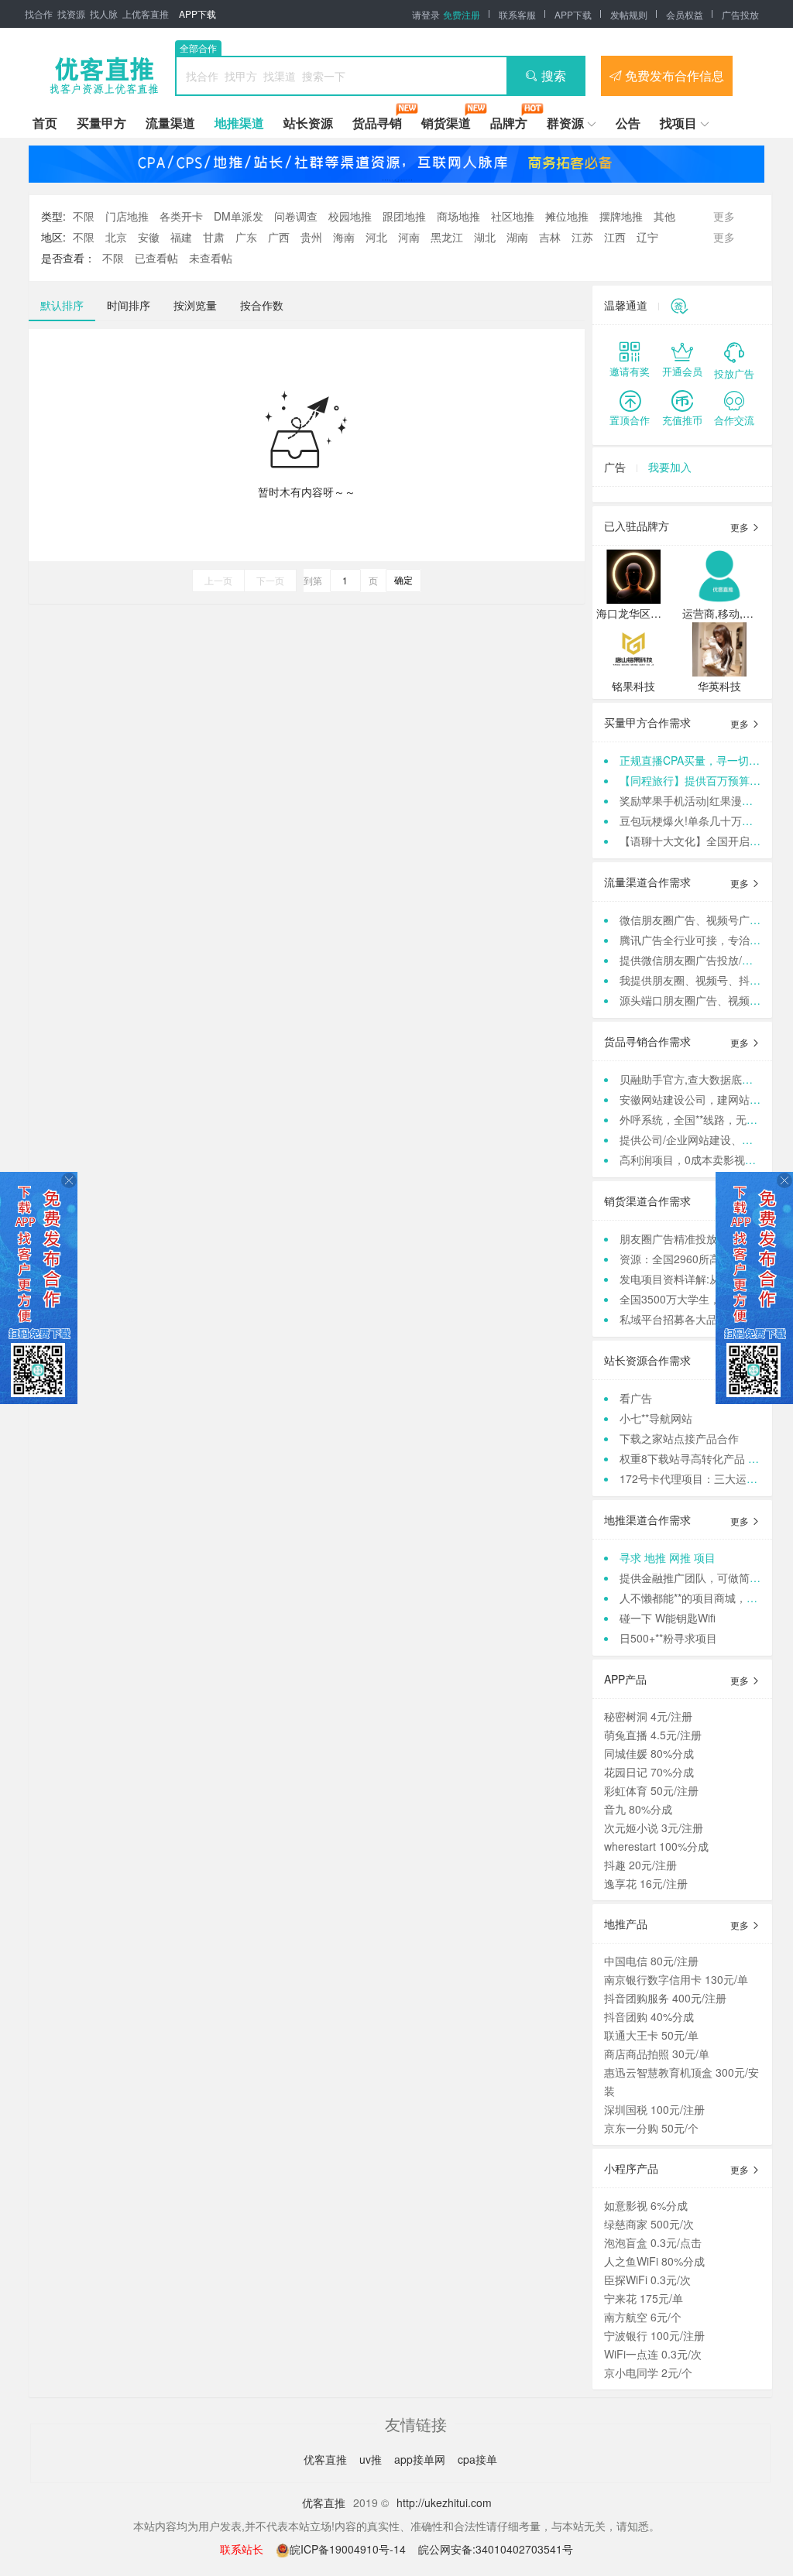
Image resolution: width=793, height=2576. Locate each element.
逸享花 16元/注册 (646, 1883)
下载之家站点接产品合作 (679, 1438)
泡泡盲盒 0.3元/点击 (653, 2242)
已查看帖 (156, 258)
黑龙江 (447, 237)
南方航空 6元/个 (643, 2317)
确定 (403, 579)
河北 (376, 237)
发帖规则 (629, 14)
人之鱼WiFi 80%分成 (654, 2261)
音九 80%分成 (638, 1809)
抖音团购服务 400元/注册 (665, 1998)
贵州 (311, 237)
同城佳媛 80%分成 (649, 1753)
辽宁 (647, 237)
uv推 (372, 2459)
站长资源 (308, 123)
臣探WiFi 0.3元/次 (647, 2280)
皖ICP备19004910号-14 (349, 2549)
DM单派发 (239, 216)
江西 (615, 237)
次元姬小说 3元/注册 (654, 1828)
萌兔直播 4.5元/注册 (653, 1735)
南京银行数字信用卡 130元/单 (676, 1979)
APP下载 (197, 14)
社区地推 (513, 216)
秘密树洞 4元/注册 (648, 1716)
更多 (741, 527)
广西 (279, 237)
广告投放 (740, 14)
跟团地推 (404, 216)
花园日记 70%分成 (649, 1772)
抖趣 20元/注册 (640, 1865)
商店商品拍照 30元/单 (657, 2054)
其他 (664, 216)
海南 (344, 237)
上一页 (218, 580)
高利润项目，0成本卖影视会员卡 (699, 1160)
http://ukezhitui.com (444, 2502)
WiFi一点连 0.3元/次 (653, 2354)
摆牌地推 (621, 216)
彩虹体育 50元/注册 (651, 1790)
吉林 (550, 237)
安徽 (149, 237)
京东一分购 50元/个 (651, 2128)
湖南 (517, 237)
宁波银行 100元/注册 (654, 2335)
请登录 (426, 14)
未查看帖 (211, 258)
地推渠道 (239, 123)
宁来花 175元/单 (644, 2298)
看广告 (636, 1398)
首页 (45, 123)
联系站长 (242, 2549)
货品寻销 (377, 123)
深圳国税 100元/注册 (654, 2109)
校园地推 (350, 216)
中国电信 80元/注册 (651, 1961)
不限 (84, 216)
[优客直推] (104, 76)
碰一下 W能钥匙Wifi (668, 1618)
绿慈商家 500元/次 (649, 2224)
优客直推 (327, 2459)
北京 (116, 237)
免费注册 (462, 14)
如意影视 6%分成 (646, 2205)
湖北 (485, 237)
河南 (409, 237)
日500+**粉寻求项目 (668, 1638)
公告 (628, 123)
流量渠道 (170, 123)
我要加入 (670, 467)
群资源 (565, 123)
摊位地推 (567, 216)
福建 (181, 237)
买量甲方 (101, 123)
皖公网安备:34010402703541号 (496, 2549)
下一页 (270, 580)
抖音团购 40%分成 (649, 2016)
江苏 (582, 237)
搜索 (554, 75)
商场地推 (458, 216)
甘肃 (214, 237)
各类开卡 (181, 216)
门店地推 (127, 216)
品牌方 (509, 123)
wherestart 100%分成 (656, 1846)
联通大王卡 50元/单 (651, 2035)
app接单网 (421, 2459)
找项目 (678, 123)
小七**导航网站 (656, 1418)
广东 (246, 237)
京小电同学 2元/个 (648, 2372)
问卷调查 (296, 216)
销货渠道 (446, 123)
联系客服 (517, 14)
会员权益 (685, 14)
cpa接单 (477, 2459)
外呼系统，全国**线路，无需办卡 (699, 1119)
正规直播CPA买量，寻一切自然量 (700, 760)
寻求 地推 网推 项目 (668, 1557)
